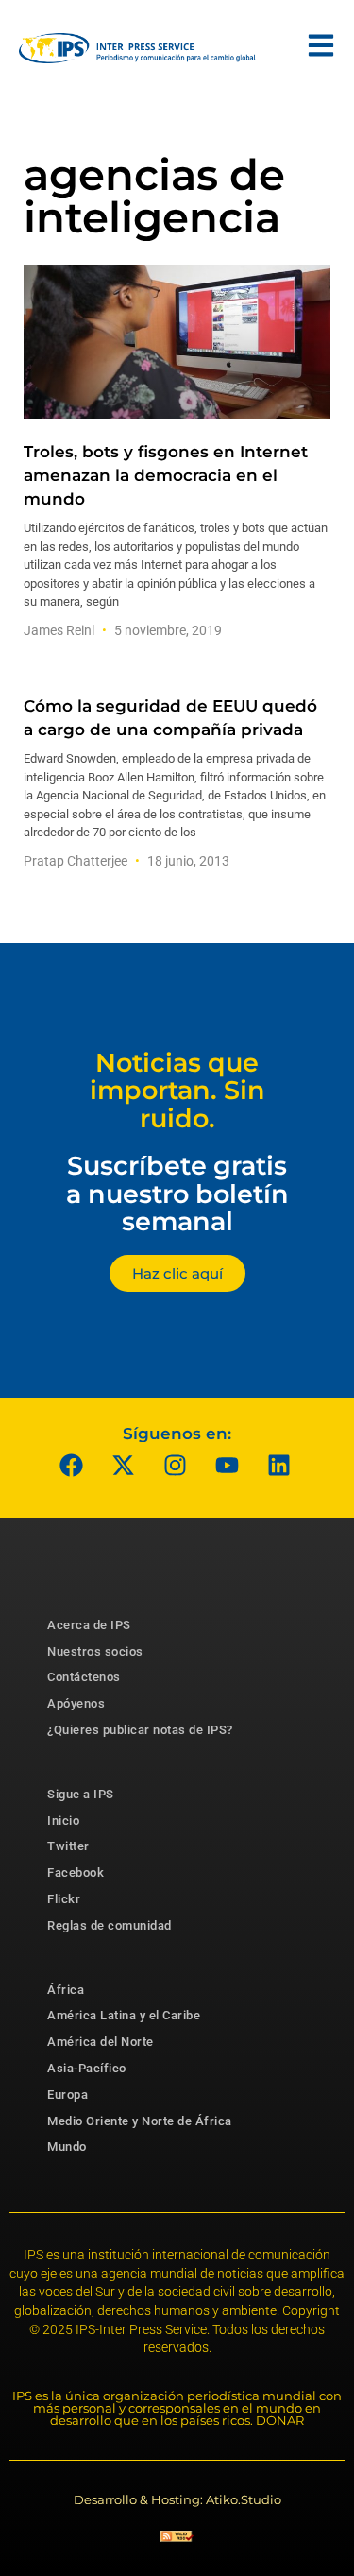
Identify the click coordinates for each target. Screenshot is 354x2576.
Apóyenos (76, 1703)
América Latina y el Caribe (124, 2015)
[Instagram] (175, 1466)
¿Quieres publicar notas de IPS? (140, 1730)
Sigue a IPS (81, 1794)
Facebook (76, 1872)
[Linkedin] (278, 1466)
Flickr (64, 1899)
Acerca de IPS (89, 1625)
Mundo (67, 2147)
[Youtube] (227, 1466)
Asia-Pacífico (87, 2068)
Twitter (68, 1846)
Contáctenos (84, 1677)
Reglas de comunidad (110, 1925)
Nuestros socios (95, 1651)
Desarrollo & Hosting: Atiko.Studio (177, 2499)
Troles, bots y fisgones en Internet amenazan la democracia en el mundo (166, 475)
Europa (67, 2095)
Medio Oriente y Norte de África (140, 2121)
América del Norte (101, 2042)
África (66, 1990)
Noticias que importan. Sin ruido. (177, 1091)
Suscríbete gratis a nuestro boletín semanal (177, 1194)
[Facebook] (71, 1466)
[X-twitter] (123, 1466)
